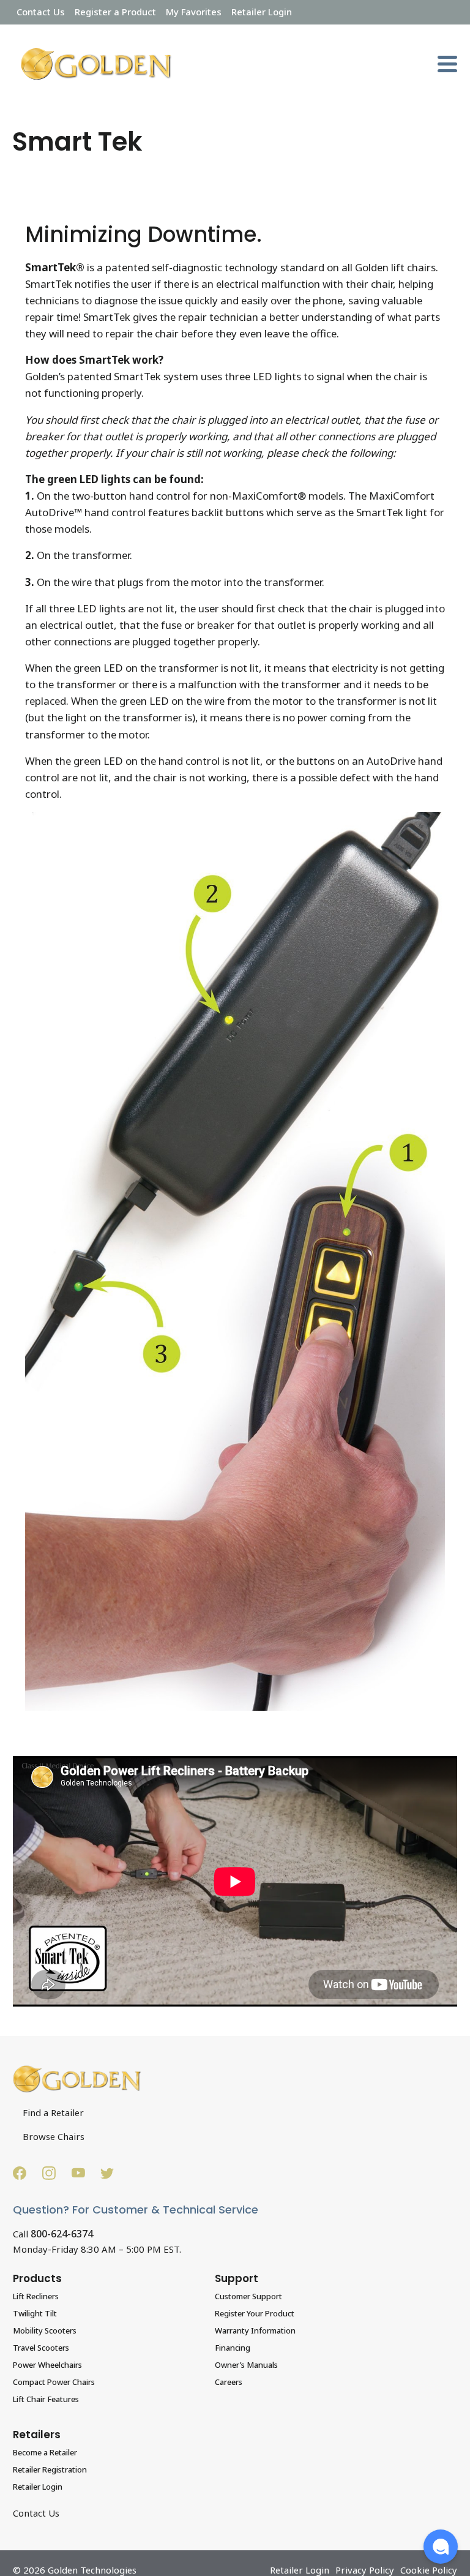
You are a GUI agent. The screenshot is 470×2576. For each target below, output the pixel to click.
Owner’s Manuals (246, 2365)
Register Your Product (255, 2313)
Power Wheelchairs (47, 2365)
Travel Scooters (41, 2348)
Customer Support (248, 2296)
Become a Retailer (45, 2452)
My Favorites (194, 12)
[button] (441, 2547)
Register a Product (115, 12)
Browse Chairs (54, 2136)
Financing (233, 2348)
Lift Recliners (36, 2296)
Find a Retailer (53, 2112)
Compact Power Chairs (54, 2382)
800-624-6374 (62, 2234)
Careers (229, 2382)
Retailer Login (262, 12)
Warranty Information (255, 2330)
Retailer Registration (50, 2469)
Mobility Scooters (45, 2330)
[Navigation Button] (447, 64)
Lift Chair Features (46, 2399)
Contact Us (41, 12)
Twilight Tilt (35, 2313)
